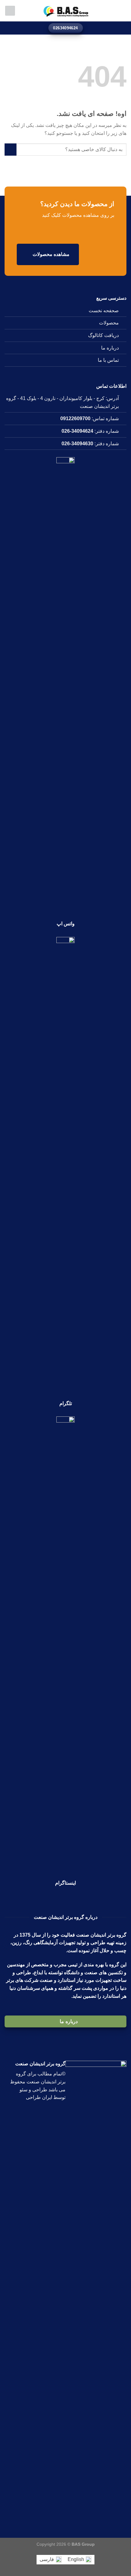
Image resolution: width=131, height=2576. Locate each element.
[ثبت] (11, 149)
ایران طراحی (39, 2097)
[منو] (123, 11)
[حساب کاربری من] (10, 11)
